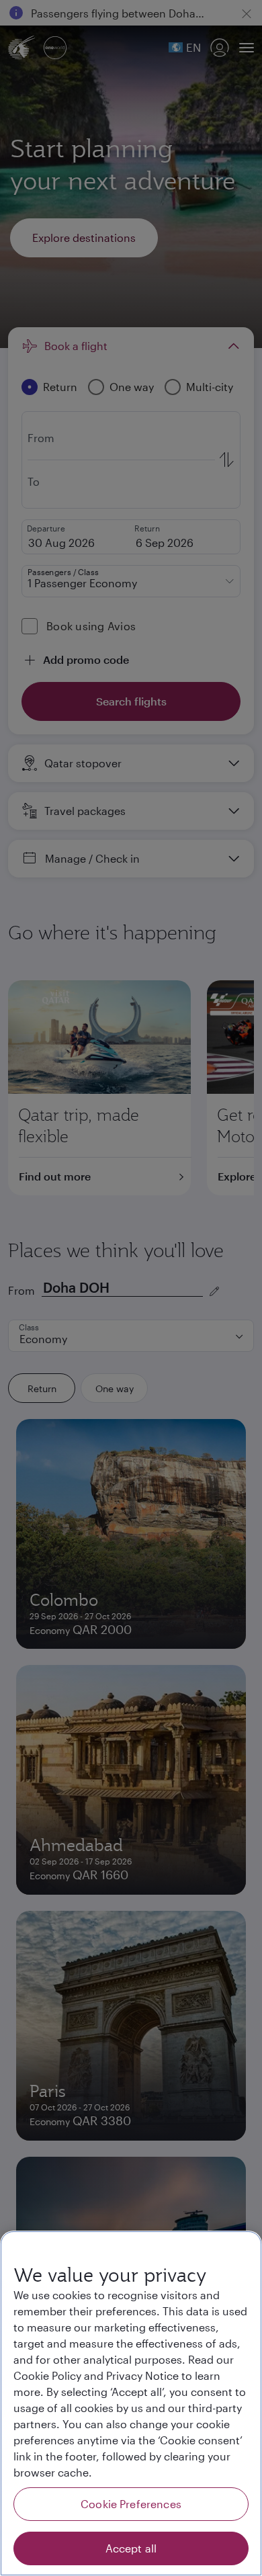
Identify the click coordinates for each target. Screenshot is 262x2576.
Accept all (131, 2548)
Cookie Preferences (131, 2504)
